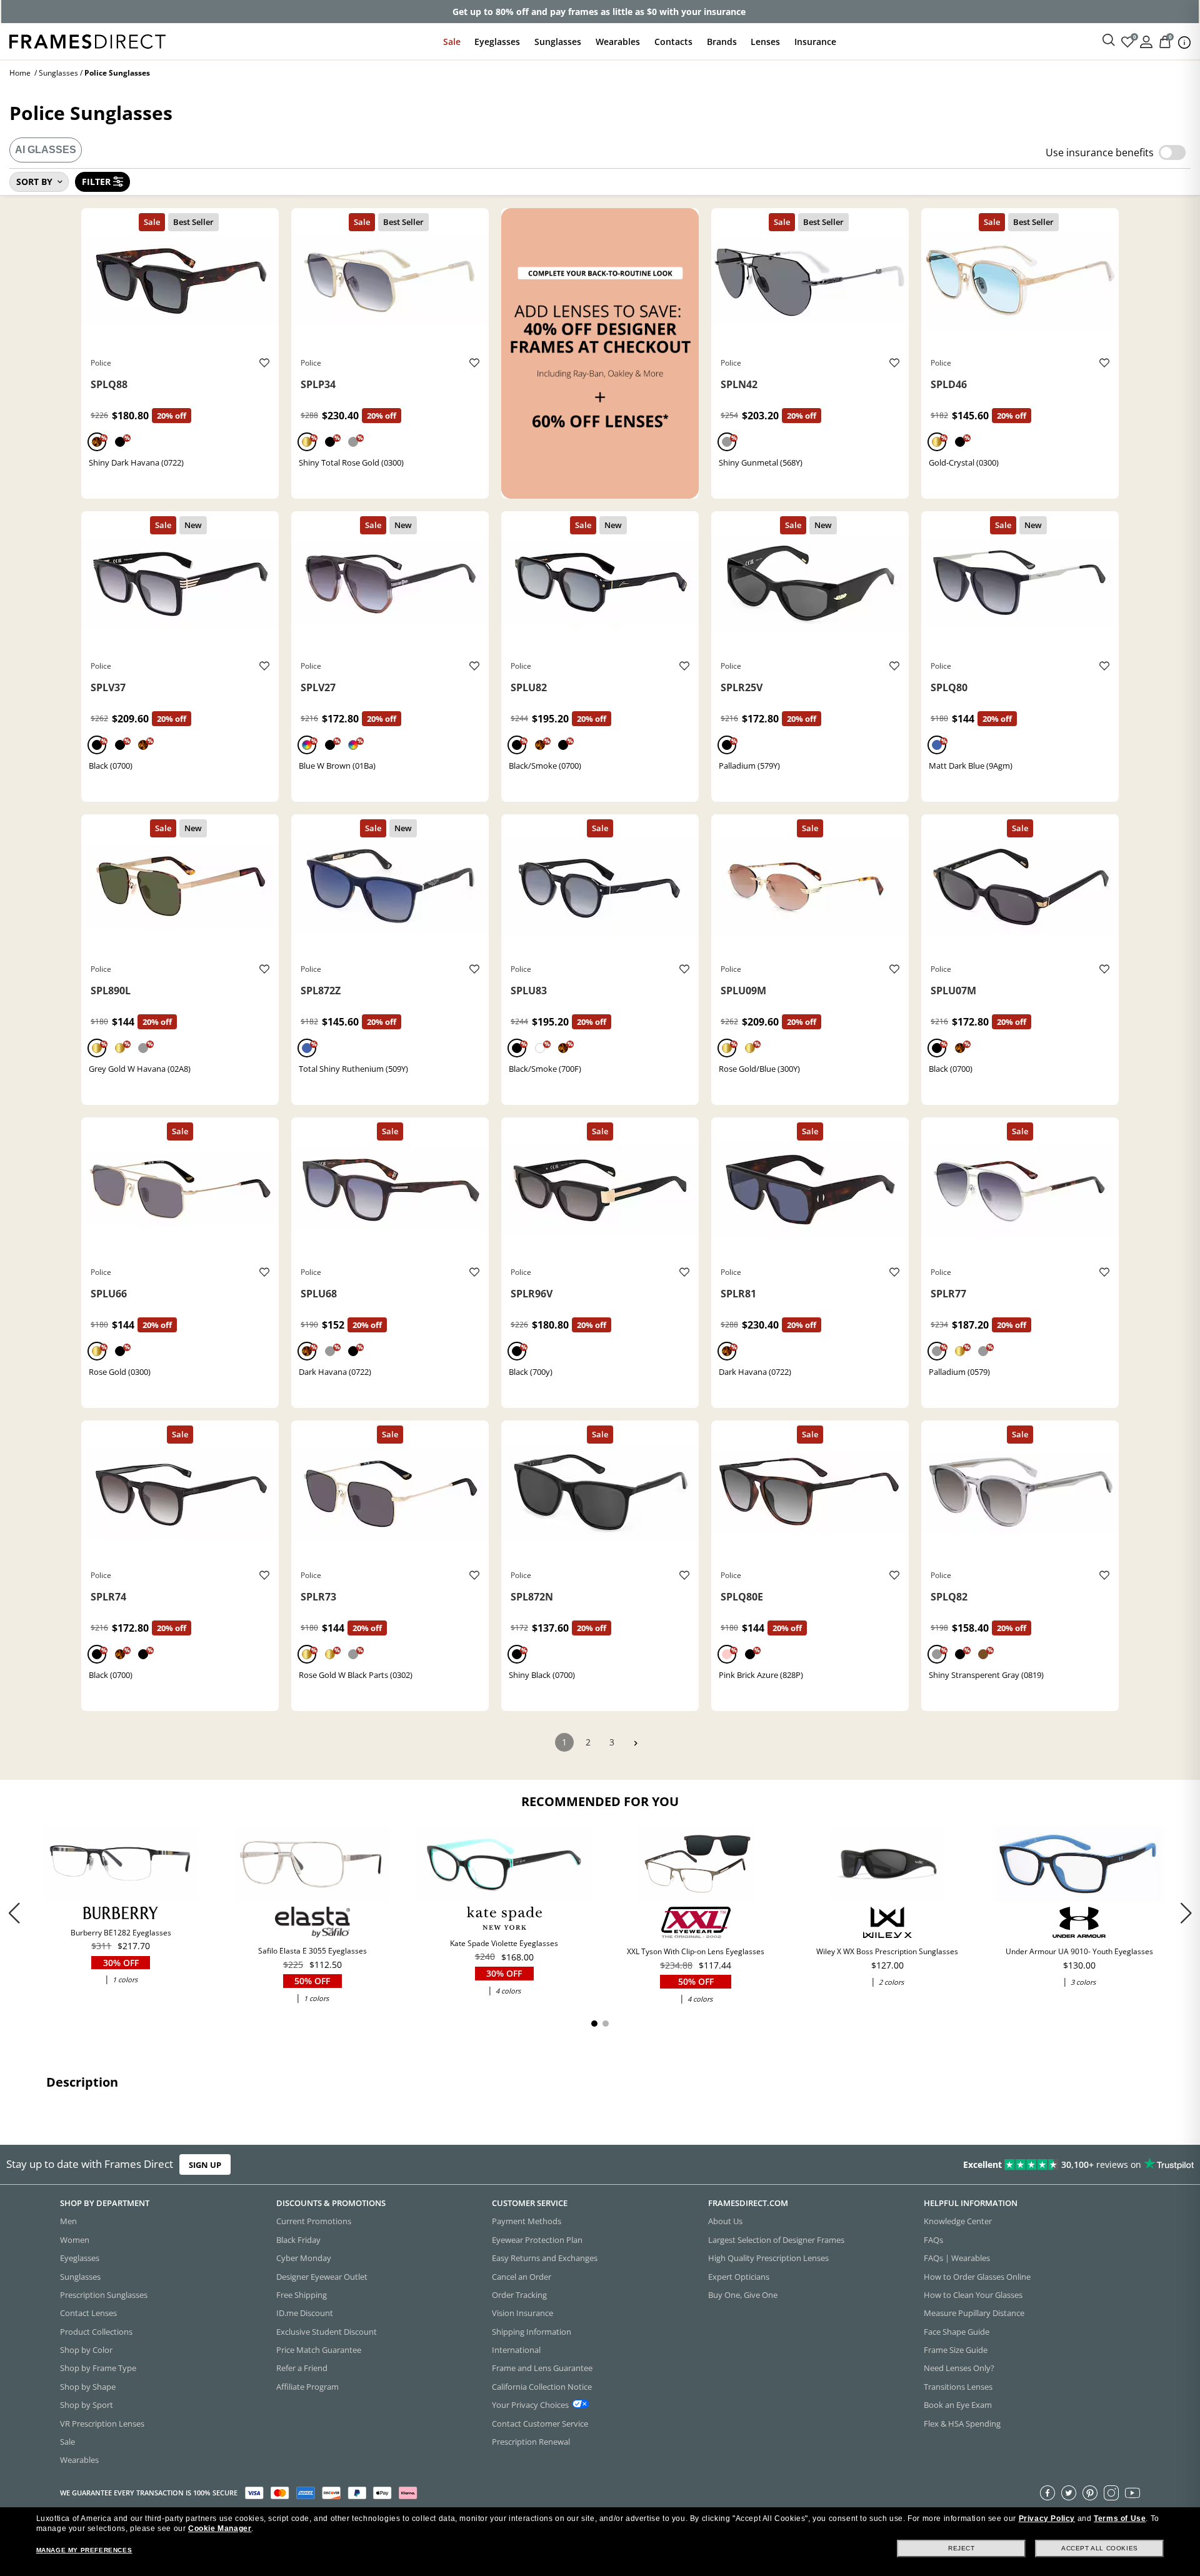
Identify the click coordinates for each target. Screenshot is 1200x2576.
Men (68, 2222)
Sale (452, 42)
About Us (725, 2222)
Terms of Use (1120, 2519)
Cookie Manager (220, 2529)
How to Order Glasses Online (977, 2277)
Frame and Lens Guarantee (542, 2369)
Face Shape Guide (957, 2332)
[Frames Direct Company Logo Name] (87, 40)
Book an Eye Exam (958, 2405)
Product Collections (96, 2332)
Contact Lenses (88, 2314)
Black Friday (298, 2240)
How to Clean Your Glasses (973, 2295)
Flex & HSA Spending (962, 2424)
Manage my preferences (84, 2550)
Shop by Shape (88, 2387)
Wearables (618, 42)
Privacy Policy (1047, 2519)
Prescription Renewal (531, 2442)
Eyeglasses (497, 42)
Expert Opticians (739, 2277)
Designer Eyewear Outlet (322, 2277)
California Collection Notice (542, 2387)
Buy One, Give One (743, 2295)
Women (75, 2240)
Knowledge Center (958, 2222)
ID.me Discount (305, 2314)
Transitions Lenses (958, 2387)
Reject (962, 2548)
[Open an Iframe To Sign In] (1146, 41)
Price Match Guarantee (319, 2350)
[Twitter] (1069, 2493)
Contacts (673, 42)
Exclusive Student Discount (327, 2332)
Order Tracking (519, 2295)
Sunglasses (558, 42)
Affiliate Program (307, 2387)
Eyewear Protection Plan (537, 2240)
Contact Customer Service (540, 2424)
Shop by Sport (87, 2405)
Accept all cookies (1100, 2548)
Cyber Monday (304, 2259)
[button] (1186, 1913)
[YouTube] (1132, 2493)
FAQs (933, 2240)
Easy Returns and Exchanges (545, 2259)
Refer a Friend (302, 2369)
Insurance (815, 42)
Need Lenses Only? (959, 2369)
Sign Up (205, 2165)
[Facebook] (1047, 2493)
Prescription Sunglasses (104, 2295)
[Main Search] (1109, 41)
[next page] (636, 1743)
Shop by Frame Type (98, 2369)
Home (20, 73)
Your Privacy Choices (530, 2405)
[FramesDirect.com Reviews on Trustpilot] (946, 2165)
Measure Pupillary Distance (974, 2314)
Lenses (765, 42)
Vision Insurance (522, 2314)
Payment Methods (527, 2222)
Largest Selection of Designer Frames (776, 2240)
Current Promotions (314, 2222)
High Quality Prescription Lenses (768, 2259)
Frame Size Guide (956, 2350)
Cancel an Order (522, 2277)
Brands (722, 42)
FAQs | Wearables (957, 2259)
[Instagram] (1111, 2493)
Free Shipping (302, 2295)
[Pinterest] (1090, 2493)
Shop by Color (86, 2350)
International (516, 2350)
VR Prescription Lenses (102, 2424)
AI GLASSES (46, 150)
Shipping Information (532, 2332)
